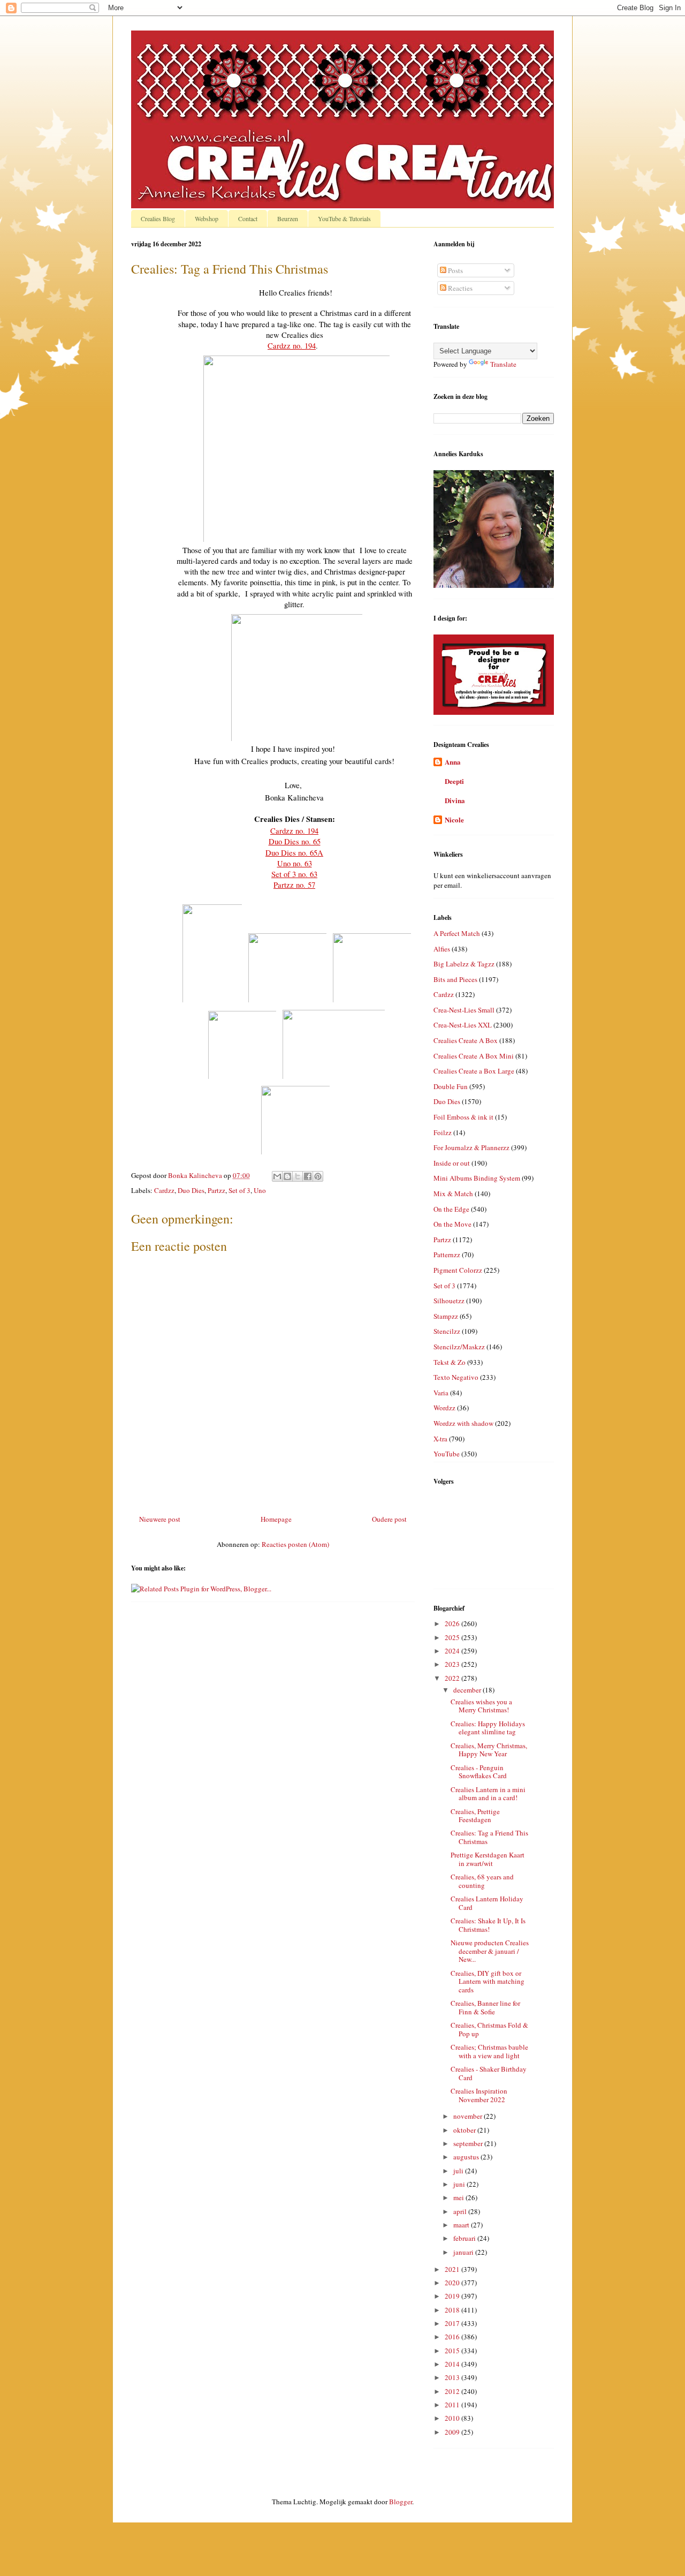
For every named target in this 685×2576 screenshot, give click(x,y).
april (461, 2211)
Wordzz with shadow (463, 1423)
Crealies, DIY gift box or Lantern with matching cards (488, 1981)
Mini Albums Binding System (477, 1178)
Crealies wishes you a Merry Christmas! (481, 1706)
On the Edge (451, 1209)
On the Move (452, 1224)
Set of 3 (239, 1190)
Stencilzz (447, 1331)
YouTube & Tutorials (344, 218)
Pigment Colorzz (458, 1270)
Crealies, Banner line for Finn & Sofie (485, 2007)
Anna (453, 762)
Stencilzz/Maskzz (459, 1347)
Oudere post (389, 1519)
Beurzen (288, 218)
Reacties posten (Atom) (295, 1544)
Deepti (454, 781)
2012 (453, 2391)
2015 (453, 2351)
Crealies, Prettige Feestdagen (475, 1816)
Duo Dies (191, 1190)
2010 (453, 2418)
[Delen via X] (298, 1176)
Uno (260, 1190)
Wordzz (444, 1408)
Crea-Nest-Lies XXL (463, 1025)
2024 (453, 1651)
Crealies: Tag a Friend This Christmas (489, 1837)
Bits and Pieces (455, 979)
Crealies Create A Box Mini (474, 1056)
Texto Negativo (456, 1377)
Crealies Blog (158, 218)
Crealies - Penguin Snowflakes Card (479, 1772)
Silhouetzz (449, 1301)
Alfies (442, 949)
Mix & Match (453, 1193)
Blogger (401, 2502)
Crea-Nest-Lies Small (464, 1010)
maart (462, 2225)
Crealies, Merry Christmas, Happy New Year (489, 1750)
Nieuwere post (160, 1519)
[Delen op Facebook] (308, 1176)
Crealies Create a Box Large (474, 1071)
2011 (453, 2405)
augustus (467, 2157)
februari (465, 2238)
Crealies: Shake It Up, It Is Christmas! (488, 1925)
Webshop (207, 218)
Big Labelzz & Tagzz (464, 964)
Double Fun (451, 1086)
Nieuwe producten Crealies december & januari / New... (490, 1951)
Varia (441, 1393)
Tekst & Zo (450, 1362)
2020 (453, 2283)
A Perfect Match (457, 933)
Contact (248, 218)
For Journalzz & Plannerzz (471, 1147)
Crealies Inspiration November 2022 (479, 2095)
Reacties (459, 288)
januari (464, 2252)
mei (459, 2197)
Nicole (454, 819)
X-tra (440, 1439)
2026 (453, 1623)
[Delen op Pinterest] (318, 1176)
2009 (453, 2432)
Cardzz (164, 1190)
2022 (453, 1678)
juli (459, 2171)
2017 (453, 2323)
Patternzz (447, 1255)
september (469, 2143)
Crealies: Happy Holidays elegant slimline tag (488, 1728)
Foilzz (443, 1132)
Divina (455, 800)
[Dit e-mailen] (277, 1176)
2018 (453, 2310)
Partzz (216, 1190)
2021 (453, 2269)
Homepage (276, 1519)
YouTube (447, 1454)
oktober (465, 2130)
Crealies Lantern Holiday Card (487, 1903)
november (469, 2116)
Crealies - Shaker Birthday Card (489, 2073)
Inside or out (452, 1163)
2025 (453, 1637)
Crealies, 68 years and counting (482, 1881)
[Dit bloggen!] (287, 1176)
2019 (453, 2296)
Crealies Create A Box (466, 1040)
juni (460, 2184)
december (468, 1690)
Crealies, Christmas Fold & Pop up (489, 2029)
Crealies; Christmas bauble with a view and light (489, 2051)
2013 (453, 2377)
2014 (453, 2364)
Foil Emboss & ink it (463, 1117)
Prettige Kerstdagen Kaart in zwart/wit (488, 1859)
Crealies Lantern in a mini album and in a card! (488, 1794)
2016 (453, 2337)
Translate (503, 364)
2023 (453, 1664)
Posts (455, 270)
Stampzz (446, 1316)
